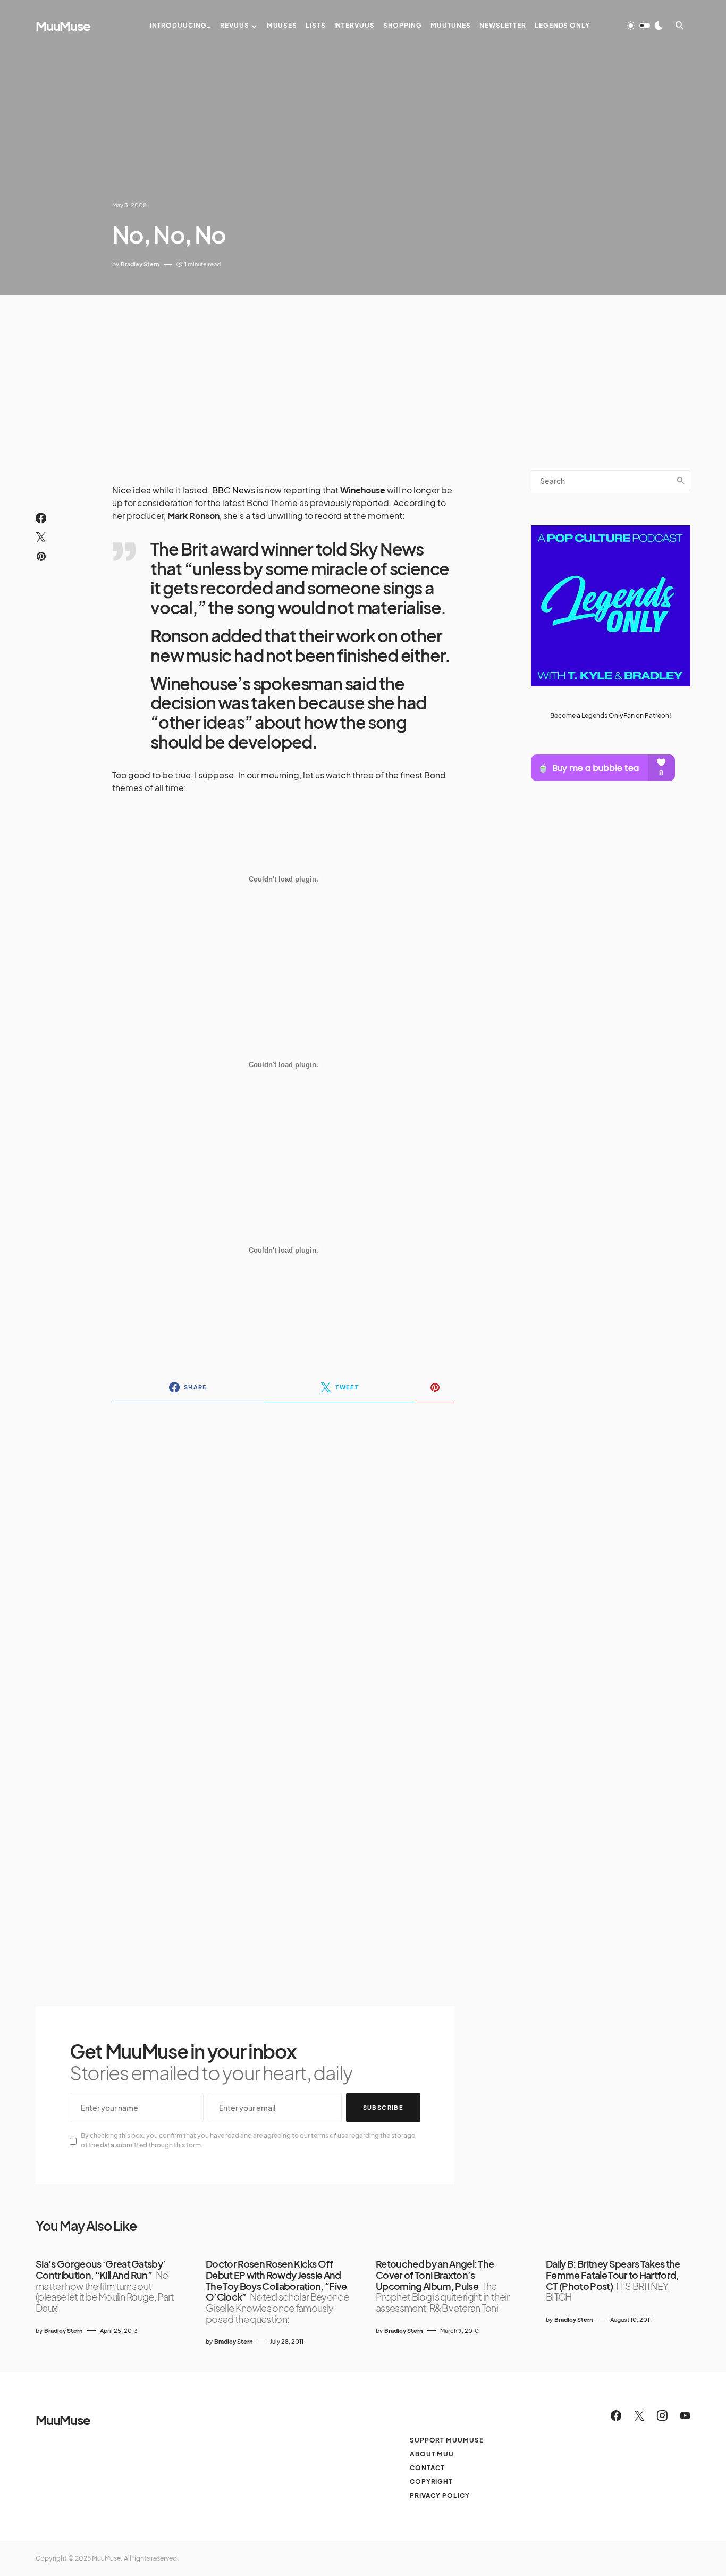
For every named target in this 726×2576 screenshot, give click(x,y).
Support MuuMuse (447, 2440)
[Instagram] (662, 2415)
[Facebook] (616, 2415)
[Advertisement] (363, 374)
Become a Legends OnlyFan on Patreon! (611, 715)
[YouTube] (685, 2415)
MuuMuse (63, 26)
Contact (427, 2468)
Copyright (431, 2482)
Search (681, 481)
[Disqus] (283, 1548)
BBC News (234, 490)
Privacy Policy (440, 2495)
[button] (645, 26)
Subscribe (383, 2107)
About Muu (432, 2454)
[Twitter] (639, 2415)
